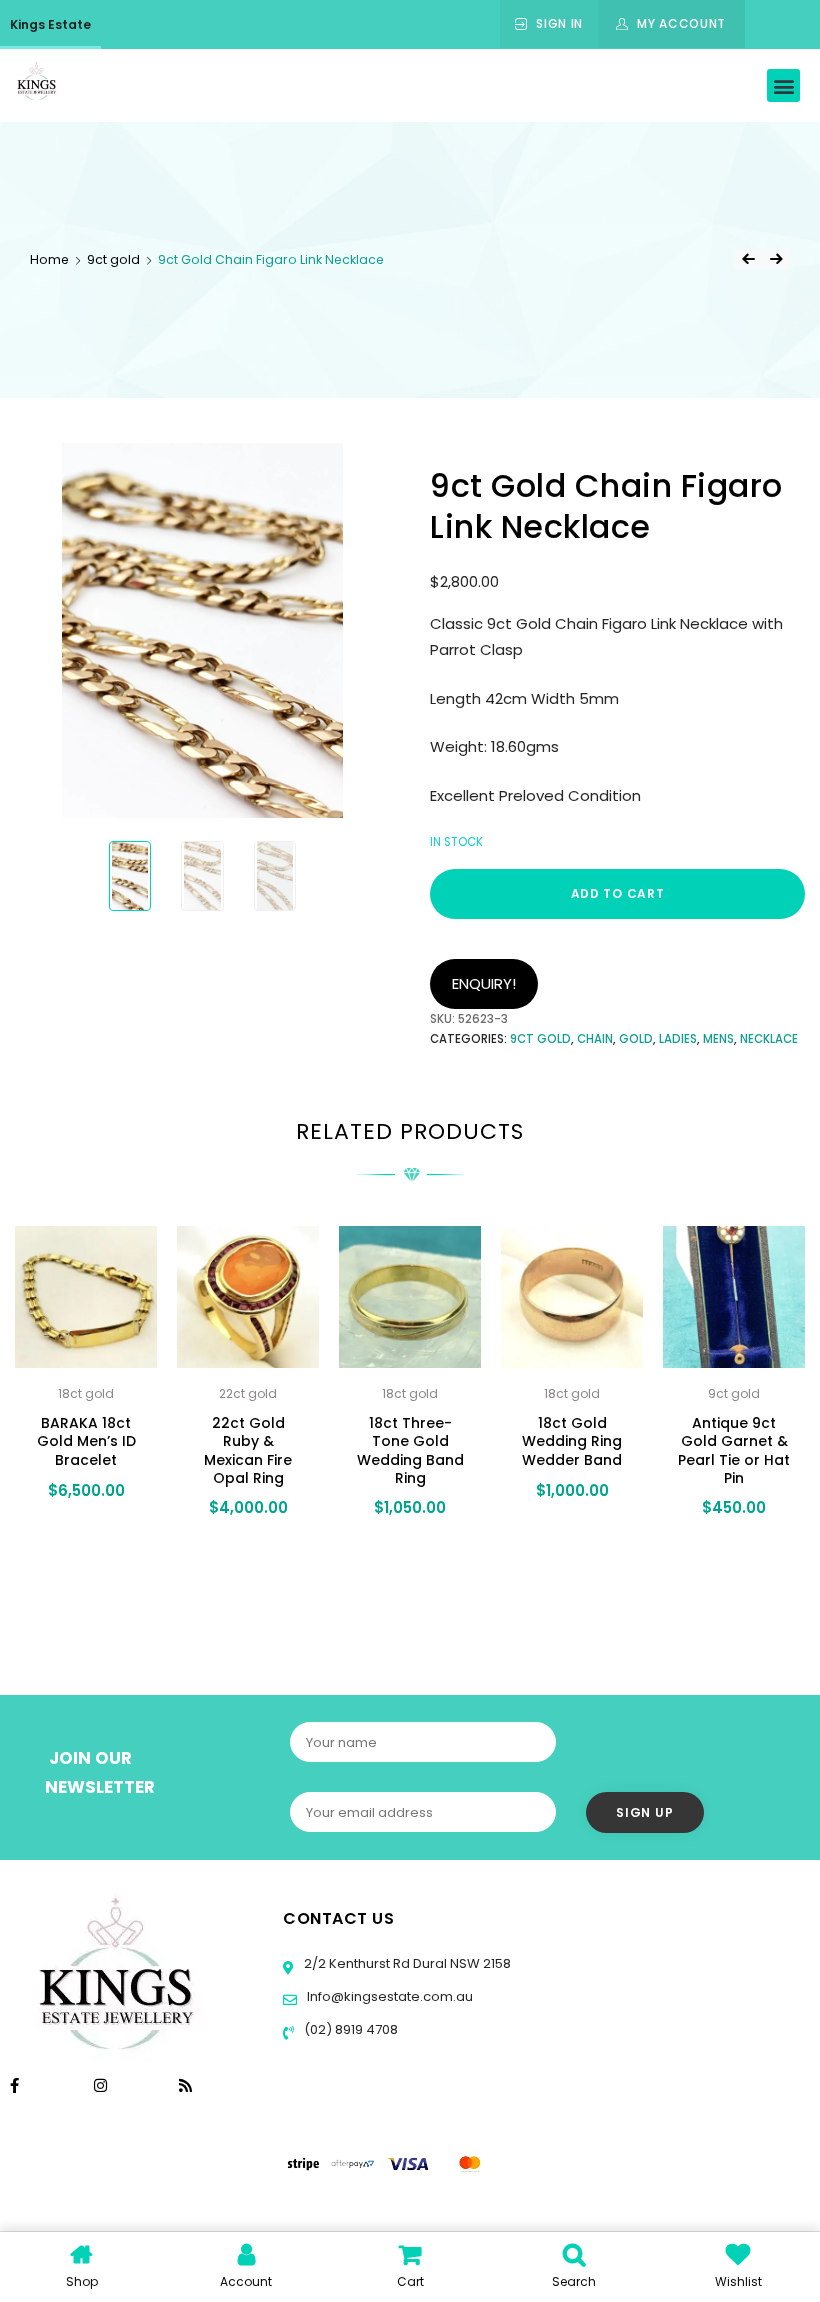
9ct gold (113, 259)
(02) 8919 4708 (349, 2029)
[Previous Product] (748, 259)
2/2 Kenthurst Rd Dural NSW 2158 (406, 1963)
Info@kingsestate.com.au (390, 1996)
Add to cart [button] (84, 1547)
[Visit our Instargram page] (102, 2085)
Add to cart (618, 893)
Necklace (769, 1039)
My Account (681, 23)
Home (49, 259)
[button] (783, 85)
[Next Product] (776, 259)
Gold (636, 1039)
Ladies (678, 1039)
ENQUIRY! (484, 983)
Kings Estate (50, 24)
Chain (595, 1039)
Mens (718, 1039)
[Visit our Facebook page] (14, 2085)
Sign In (559, 23)
